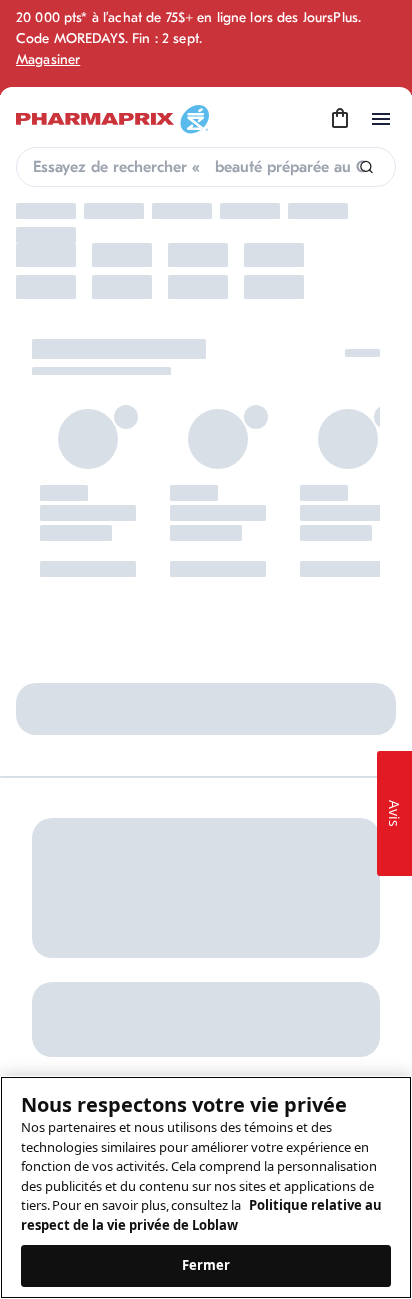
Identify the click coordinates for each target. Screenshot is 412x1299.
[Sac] (340, 119)
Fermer (206, 1265)
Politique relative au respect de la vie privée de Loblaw (201, 1215)
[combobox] (206, 167)
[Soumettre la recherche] (366, 167)
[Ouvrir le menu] (381, 119)
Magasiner (48, 59)
